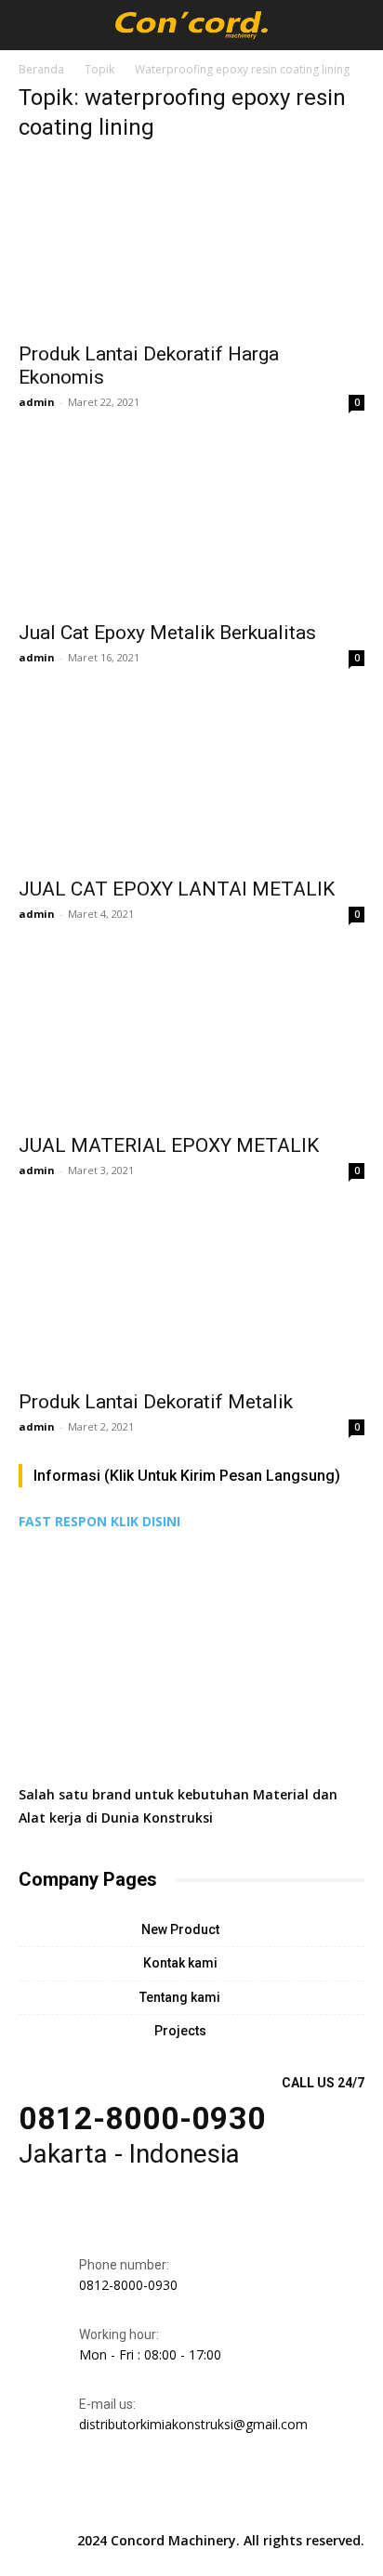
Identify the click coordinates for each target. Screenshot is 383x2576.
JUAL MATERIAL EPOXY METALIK (169, 1145)
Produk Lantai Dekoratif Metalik (156, 1402)
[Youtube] (277, 2500)
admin (37, 402)
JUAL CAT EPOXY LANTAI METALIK (177, 889)
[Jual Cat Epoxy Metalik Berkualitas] (191, 525)
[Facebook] (106, 2500)
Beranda (41, 69)
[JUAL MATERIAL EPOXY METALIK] (191, 1037)
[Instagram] (149, 2500)
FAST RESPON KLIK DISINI (99, 1521)
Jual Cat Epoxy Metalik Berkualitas (167, 633)
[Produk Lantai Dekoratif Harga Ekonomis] (191, 245)
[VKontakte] (234, 2500)
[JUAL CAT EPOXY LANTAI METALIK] (191, 780)
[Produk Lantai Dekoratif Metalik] (191, 1293)
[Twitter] (191, 2500)
